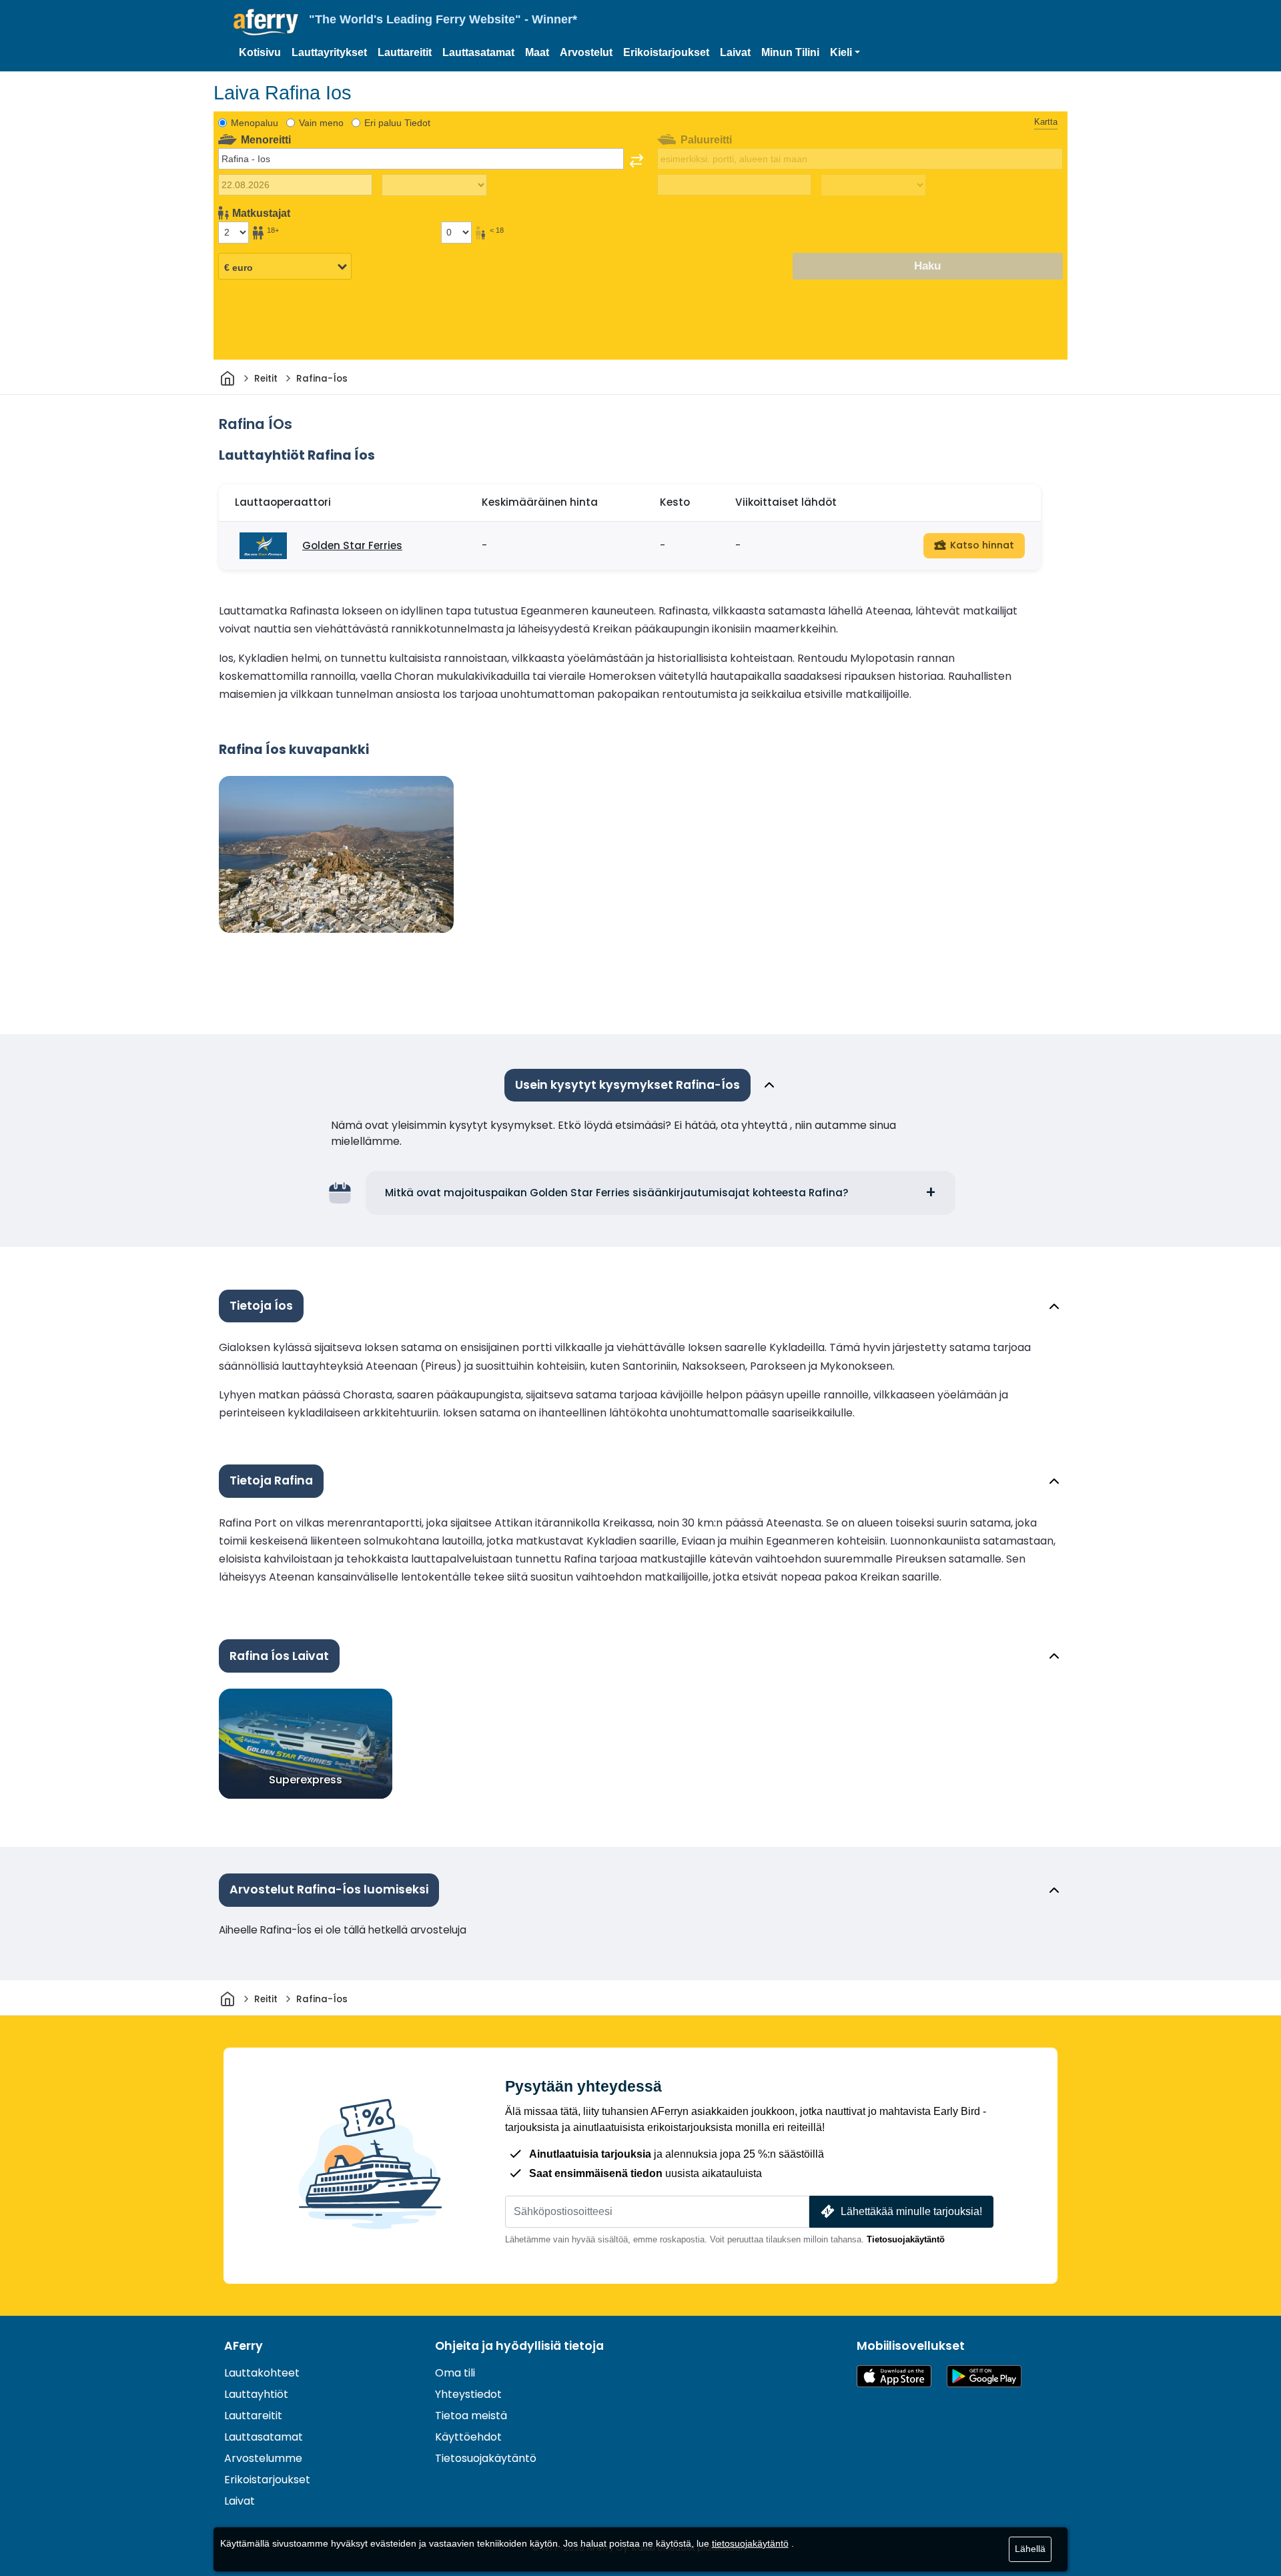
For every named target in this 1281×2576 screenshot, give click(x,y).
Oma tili (455, 2373)
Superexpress (306, 1780)
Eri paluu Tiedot (397, 123)
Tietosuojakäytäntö (906, 2239)
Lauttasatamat (478, 52)
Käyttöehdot (468, 2437)
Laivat (735, 52)
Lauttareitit (405, 52)
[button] (845, 53)
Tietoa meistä (471, 2416)
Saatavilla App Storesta (894, 2376)
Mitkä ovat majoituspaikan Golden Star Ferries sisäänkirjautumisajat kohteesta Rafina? (617, 1193)
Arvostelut (586, 52)
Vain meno (321, 123)
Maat (537, 52)
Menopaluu (255, 123)
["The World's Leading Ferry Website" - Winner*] (266, 22)
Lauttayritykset (329, 52)
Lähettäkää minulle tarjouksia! (911, 2211)
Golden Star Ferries (352, 545)
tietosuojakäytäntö (750, 2543)
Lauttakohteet (262, 2373)
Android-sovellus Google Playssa (984, 2376)
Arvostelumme (263, 2458)
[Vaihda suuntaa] (636, 161)
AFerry (244, 2346)
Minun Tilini (790, 52)
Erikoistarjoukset (666, 52)
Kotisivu (260, 52)
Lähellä (1030, 2549)
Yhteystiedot (468, 2394)
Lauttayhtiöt (256, 2394)
